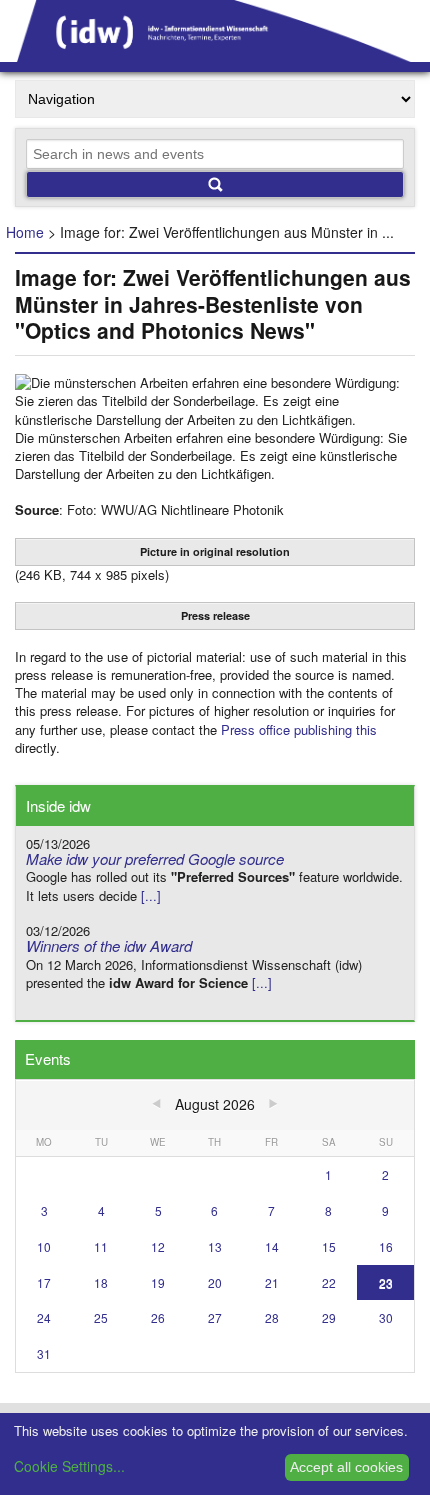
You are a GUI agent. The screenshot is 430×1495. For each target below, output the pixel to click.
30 (386, 1317)
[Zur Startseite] (215, 55)
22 (329, 1282)
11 (101, 1246)
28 (272, 1317)
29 (329, 1317)
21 (272, 1282)
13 (215, 1246)
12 (158, 1246)
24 (44, 1317)
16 (386, 1246)
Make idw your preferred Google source (155, 858)
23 (386, 1282)
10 (44, 1246)
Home (25, 232)
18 (101, 1282)
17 (44, 1282)
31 (44, 1353)
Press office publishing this (299, 729)
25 (101, 1317)
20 (215, 1282)
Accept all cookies (346, 1467)
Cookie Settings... (69, 1466)
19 (158, 1282)
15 (329, 1246)
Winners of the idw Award (109, 945)
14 (272, 1246)
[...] (151, 895)
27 (215, 1317)
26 (158, 1317)
